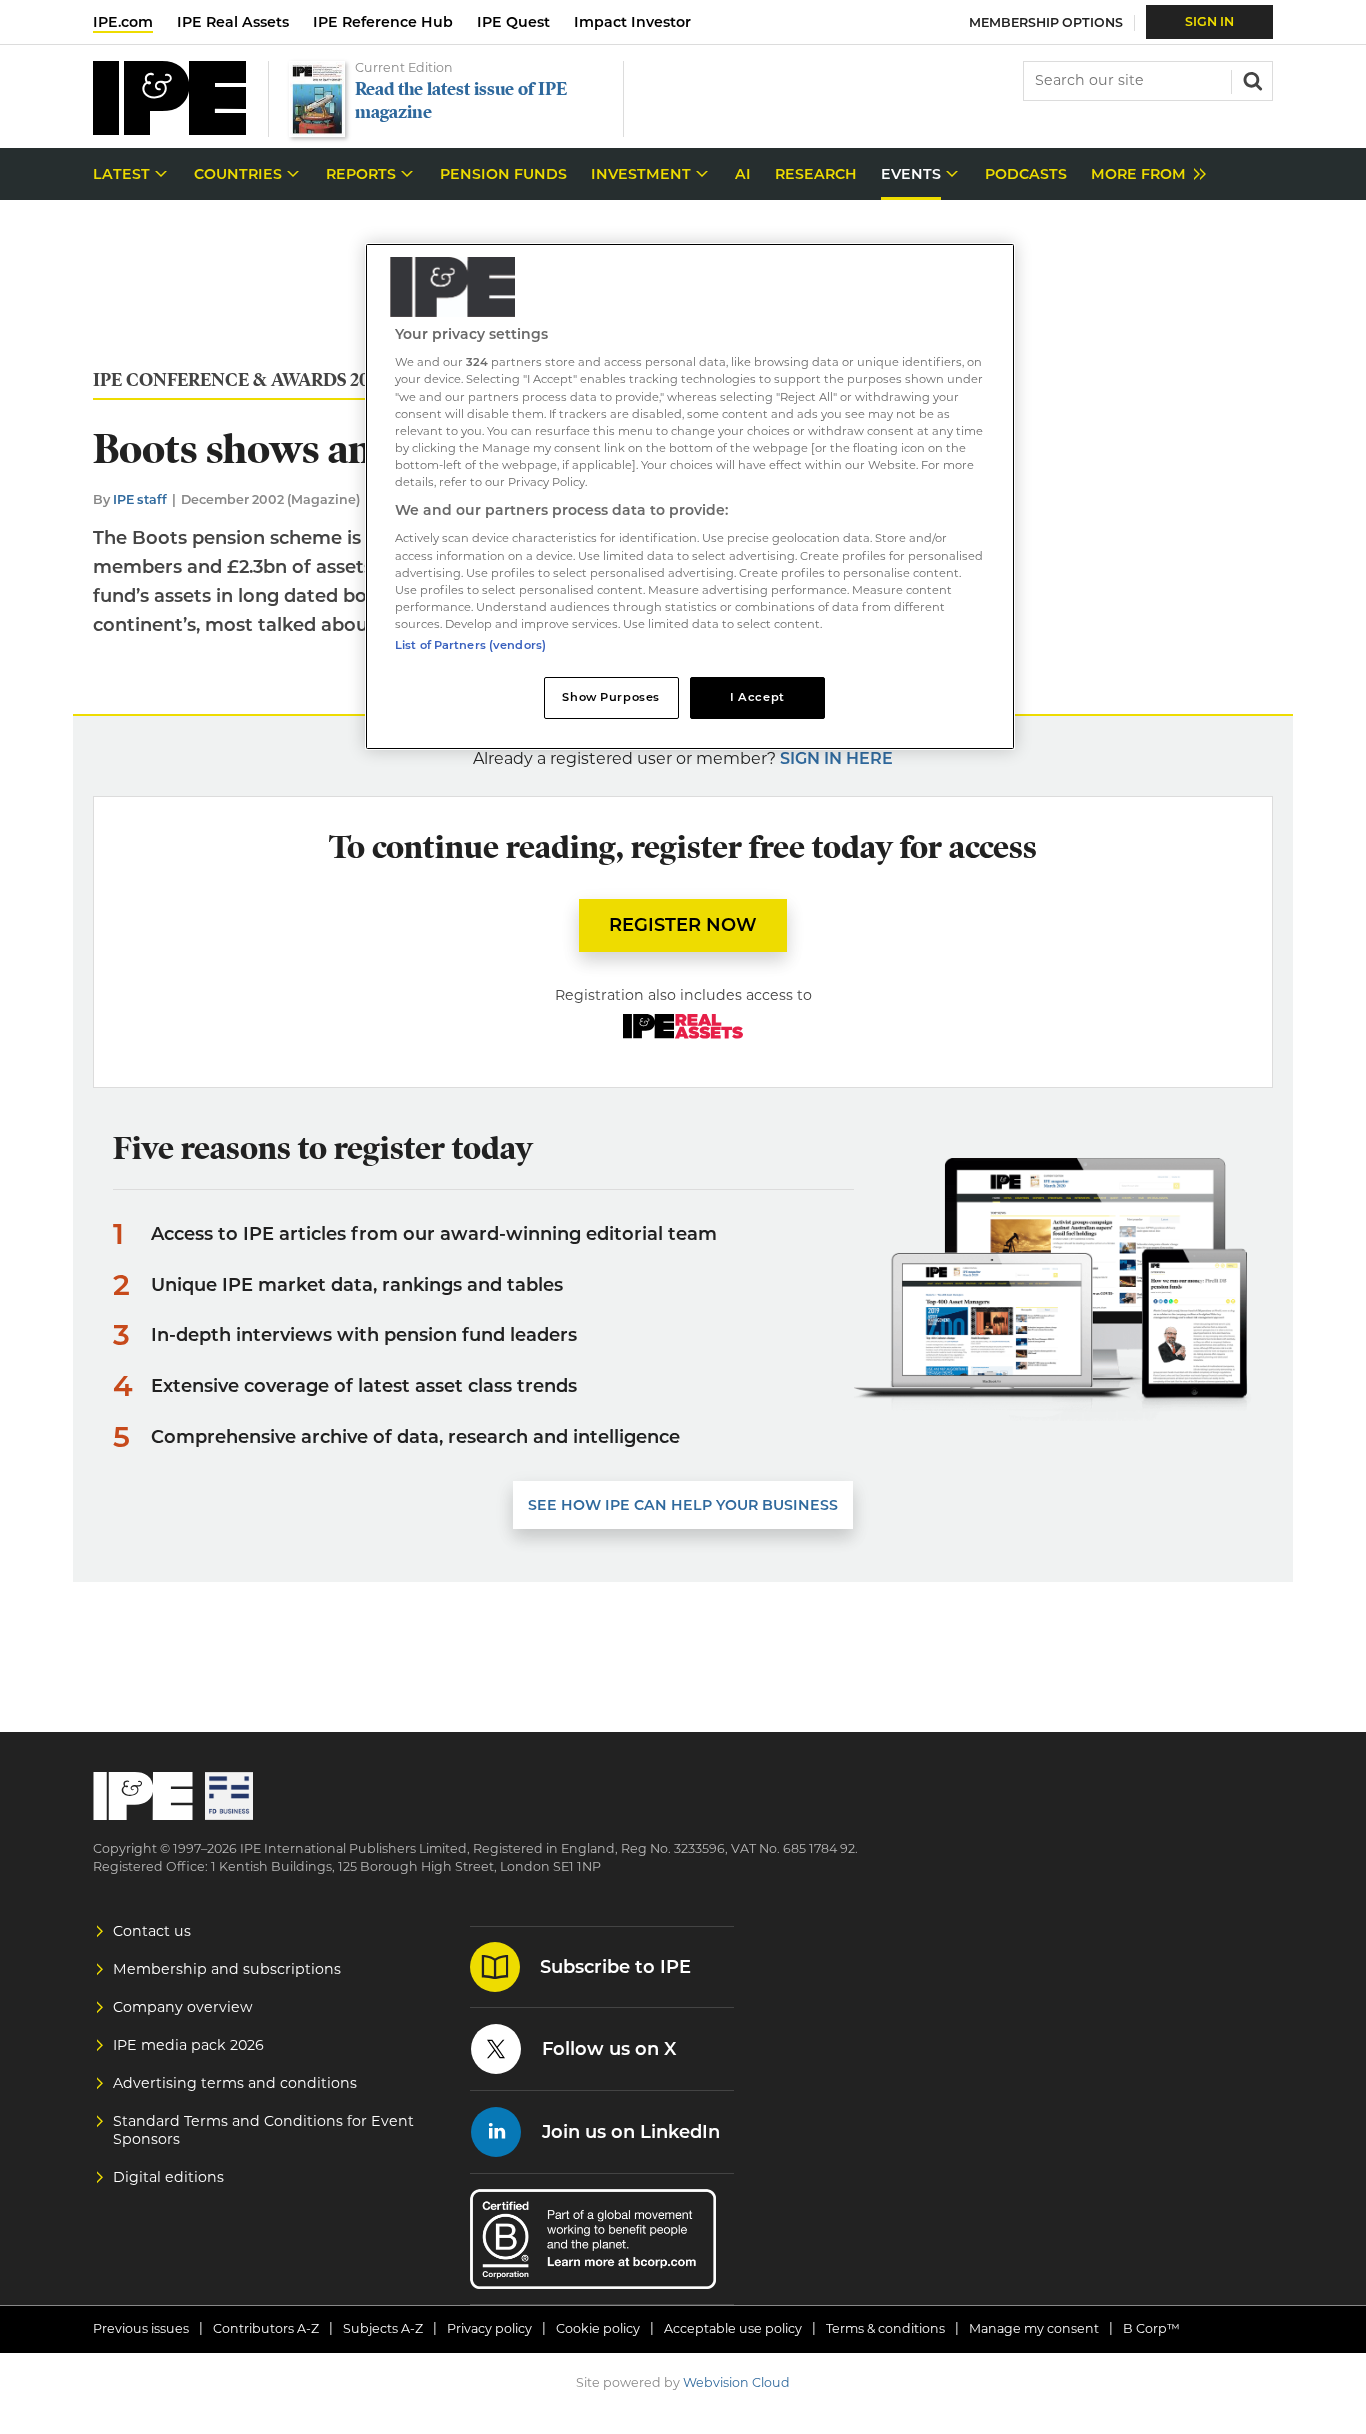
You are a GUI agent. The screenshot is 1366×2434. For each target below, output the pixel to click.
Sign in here (836, 758)
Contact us (152, 1931)
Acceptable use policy (733, 2328)
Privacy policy (489, 2328)
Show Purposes (610, 697)
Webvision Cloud (736, 2382)
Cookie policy (598, 2328)
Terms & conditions (885, 2328)
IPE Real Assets (233, 22)
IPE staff (140, 499)
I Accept (757, 697)
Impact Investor (632, 22)
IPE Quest (513, 22)
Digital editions (168, 2177)
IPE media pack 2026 (188, 2045)
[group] (1143, 174)
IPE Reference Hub (383, 22)
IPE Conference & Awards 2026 (241, 380)
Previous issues (141, 2328)
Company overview (183, 2007)
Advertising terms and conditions (235, 2083)
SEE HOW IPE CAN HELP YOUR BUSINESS (683, 1505)
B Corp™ (1151, 2328)
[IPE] (169, 129)
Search (1251, 79)
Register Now (683, 925)
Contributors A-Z (266, 2328)
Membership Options (1046, 22)
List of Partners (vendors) (470, 645)
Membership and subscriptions (227, 1969)
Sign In (1209, 21)
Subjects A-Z (383, 2328)
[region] (690, 496)
